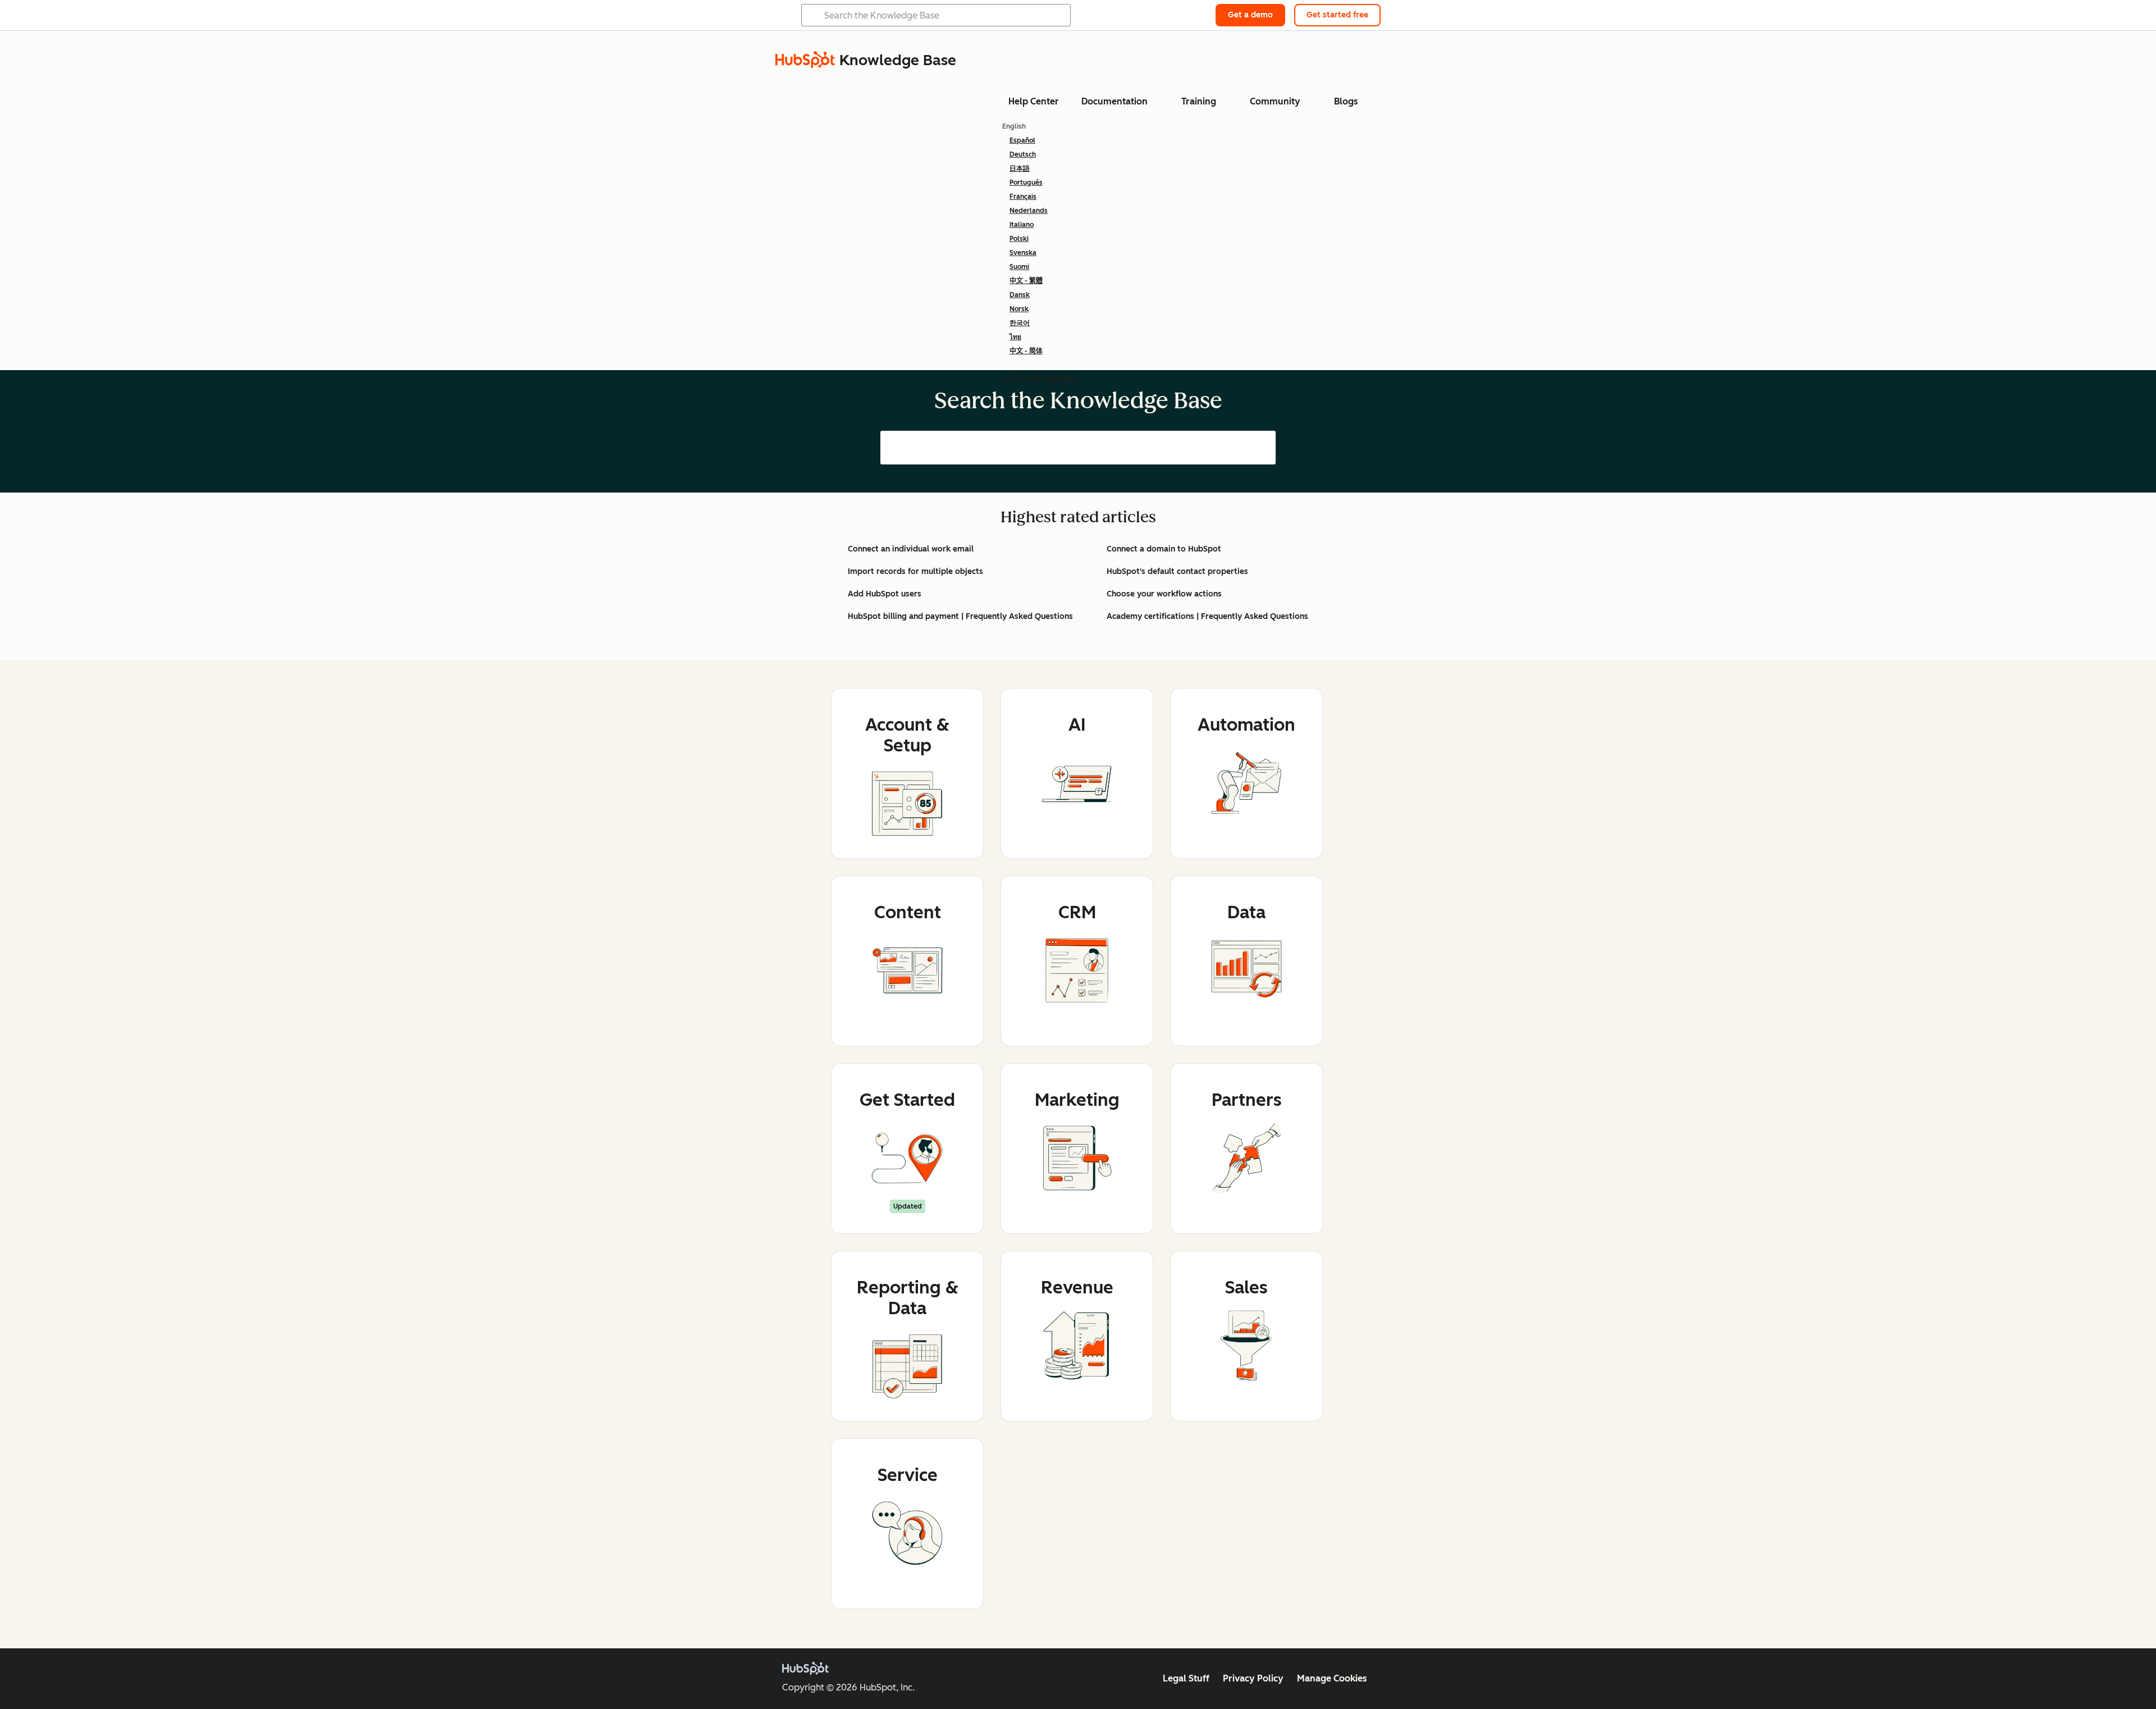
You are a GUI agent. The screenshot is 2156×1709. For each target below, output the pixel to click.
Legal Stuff (1186, 1678)
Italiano (1022, 225)
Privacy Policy (1253, 1678)
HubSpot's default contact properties (1177, 571)
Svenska (1023, 253)
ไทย (1015, 337)
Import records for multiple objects (915, 571)
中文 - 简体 (1026, 351)
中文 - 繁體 (1026, 281)
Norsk (1019, 309)
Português (1026, 183)
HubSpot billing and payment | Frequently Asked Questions (960, 616)
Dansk (1020, 295)
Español (1022, 140)
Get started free (1337, 15)
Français (1023, 197)
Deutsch (1023, 154)
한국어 (1020, 323)
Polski (1019, 239)
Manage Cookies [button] (1332, 1678)
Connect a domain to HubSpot (1164, 549)
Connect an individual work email (911, 549)
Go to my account (1040, 378)
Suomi (1019, 267)
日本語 (1020, 168)
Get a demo (1250, 15)
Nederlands (1029, 211)
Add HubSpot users (885, 594)
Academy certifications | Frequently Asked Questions (1207, 616)
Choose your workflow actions (1164, 594)
